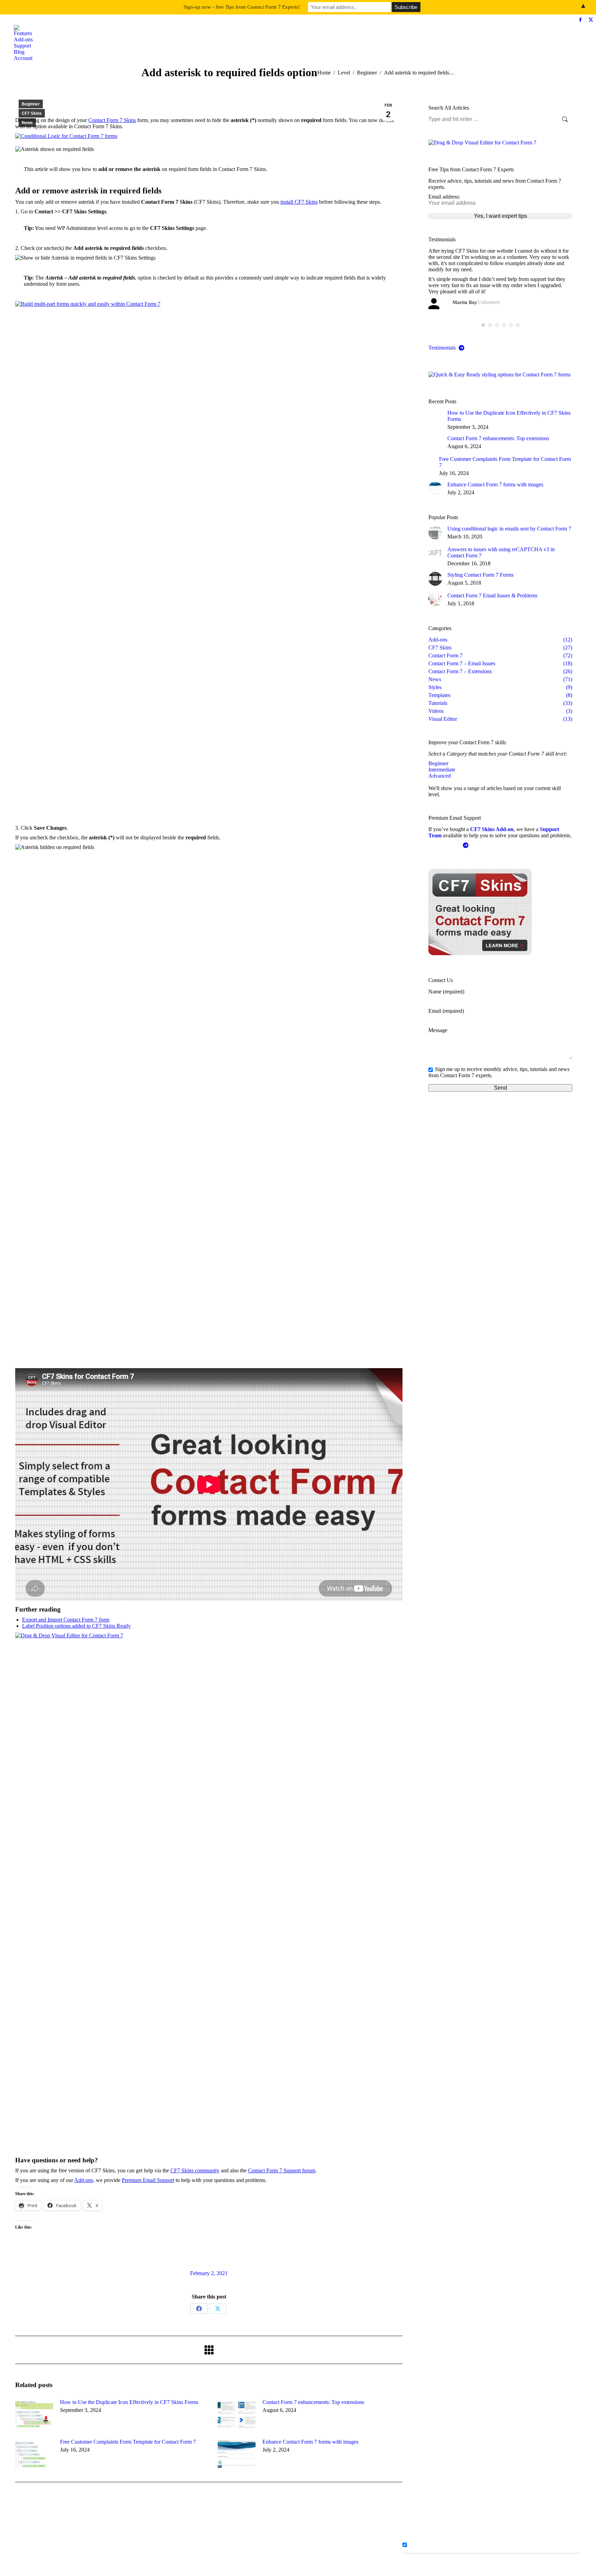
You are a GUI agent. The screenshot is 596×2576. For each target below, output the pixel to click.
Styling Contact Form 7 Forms (480, 575)
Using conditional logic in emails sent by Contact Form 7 (509, 529)
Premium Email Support (148, 2180)
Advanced (440, 776)
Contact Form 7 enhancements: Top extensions (313, 2402)
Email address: (444, 197)
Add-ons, (84, 2180)
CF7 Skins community (195, 2170)
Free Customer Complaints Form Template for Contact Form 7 (128, 2442)
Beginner (31, 104)
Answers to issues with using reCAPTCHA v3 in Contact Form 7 (501, 552)
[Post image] (34, 2415)
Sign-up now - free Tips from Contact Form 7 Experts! (242, 7)
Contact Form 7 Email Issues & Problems (492, 595)
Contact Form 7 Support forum (282, 2170)
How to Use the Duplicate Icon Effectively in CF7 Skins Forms (129, 2402)
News (27, 123)
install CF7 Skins (299, 202)
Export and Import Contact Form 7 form (66, 1620)
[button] (483, 325)
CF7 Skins (32, 113)
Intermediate (442, 770)
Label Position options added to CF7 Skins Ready (76, 1626)
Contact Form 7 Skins (112, 120)
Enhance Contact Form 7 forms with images (310, 2442)
